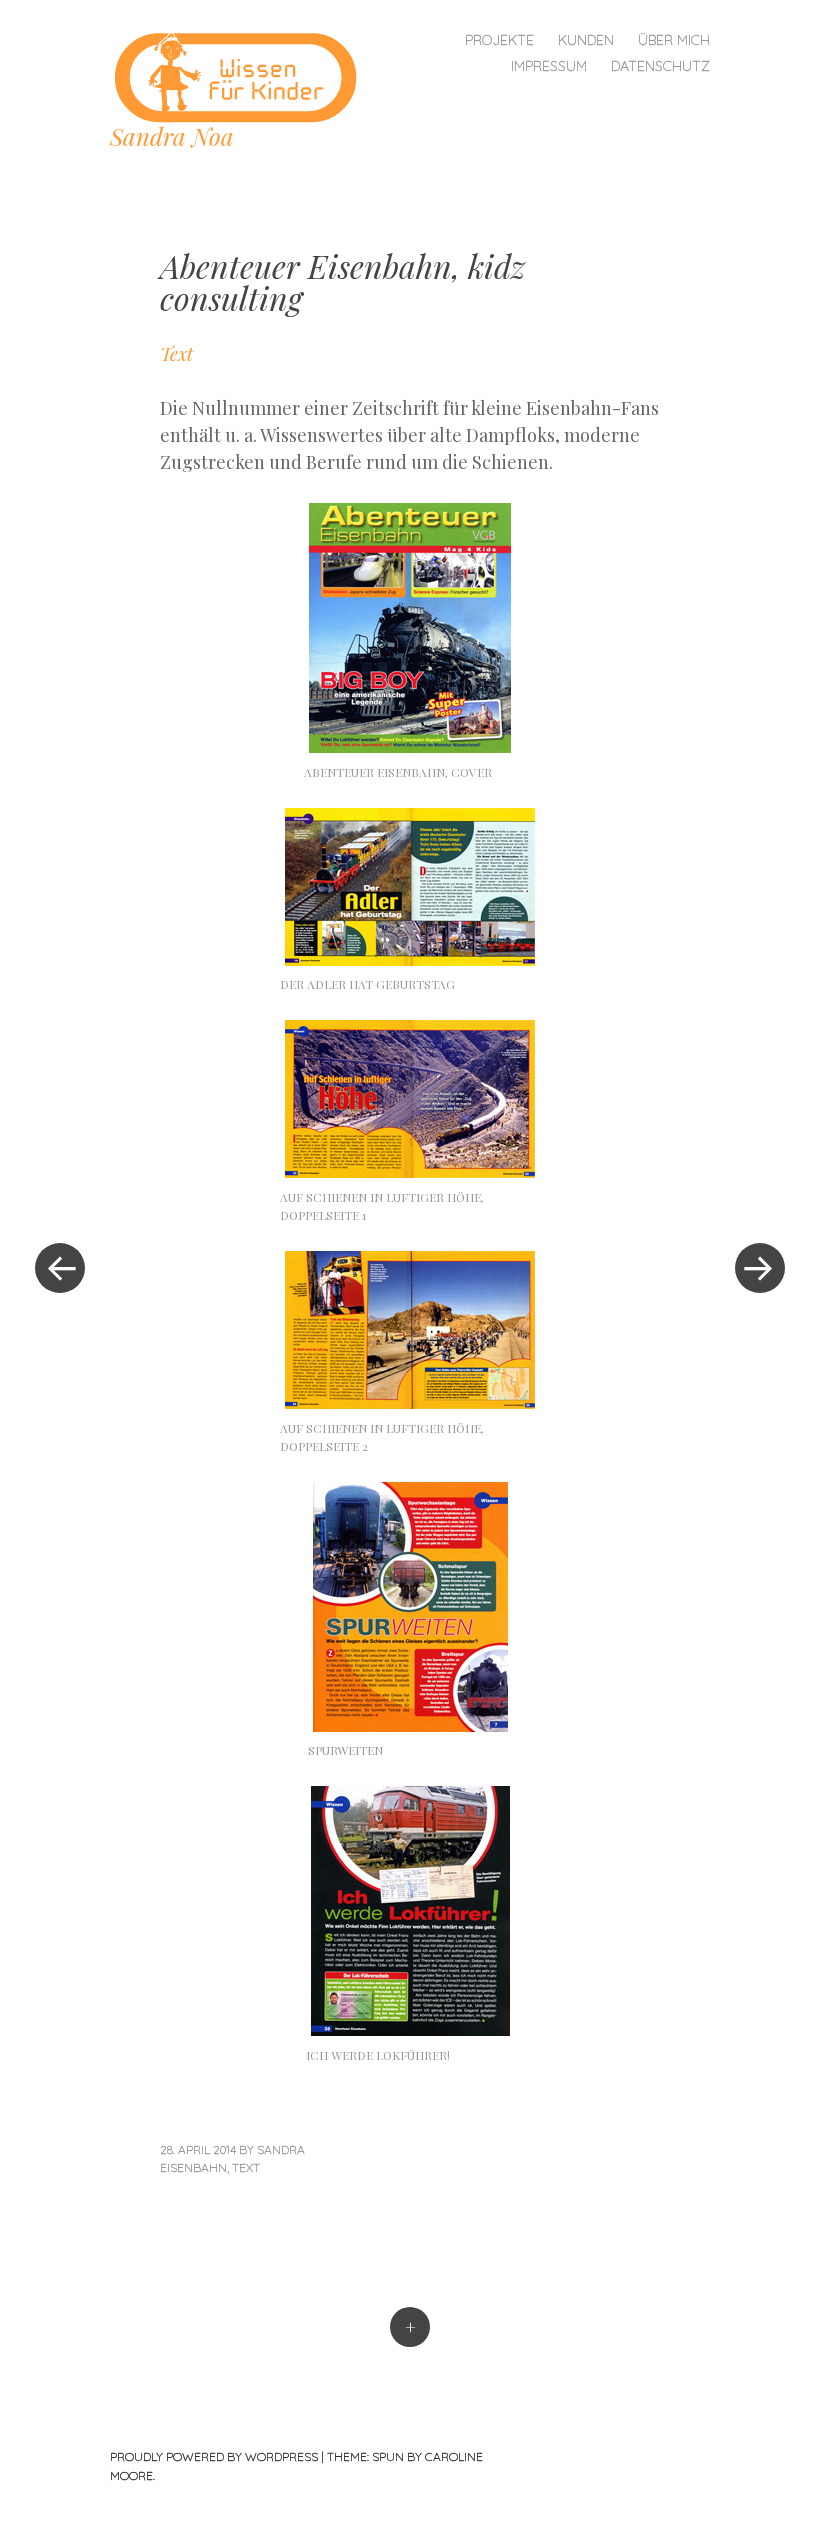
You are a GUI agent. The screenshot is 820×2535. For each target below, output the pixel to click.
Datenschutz (660, 66)
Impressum (549, 66)
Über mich (674, 40)
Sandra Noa (172, 136)
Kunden (586, 40)
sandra (281, 2149)
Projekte (499, 40)
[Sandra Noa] (243, 74)
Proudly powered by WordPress (214, 2456)
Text (246, 2167)
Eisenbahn (193, 2167)
